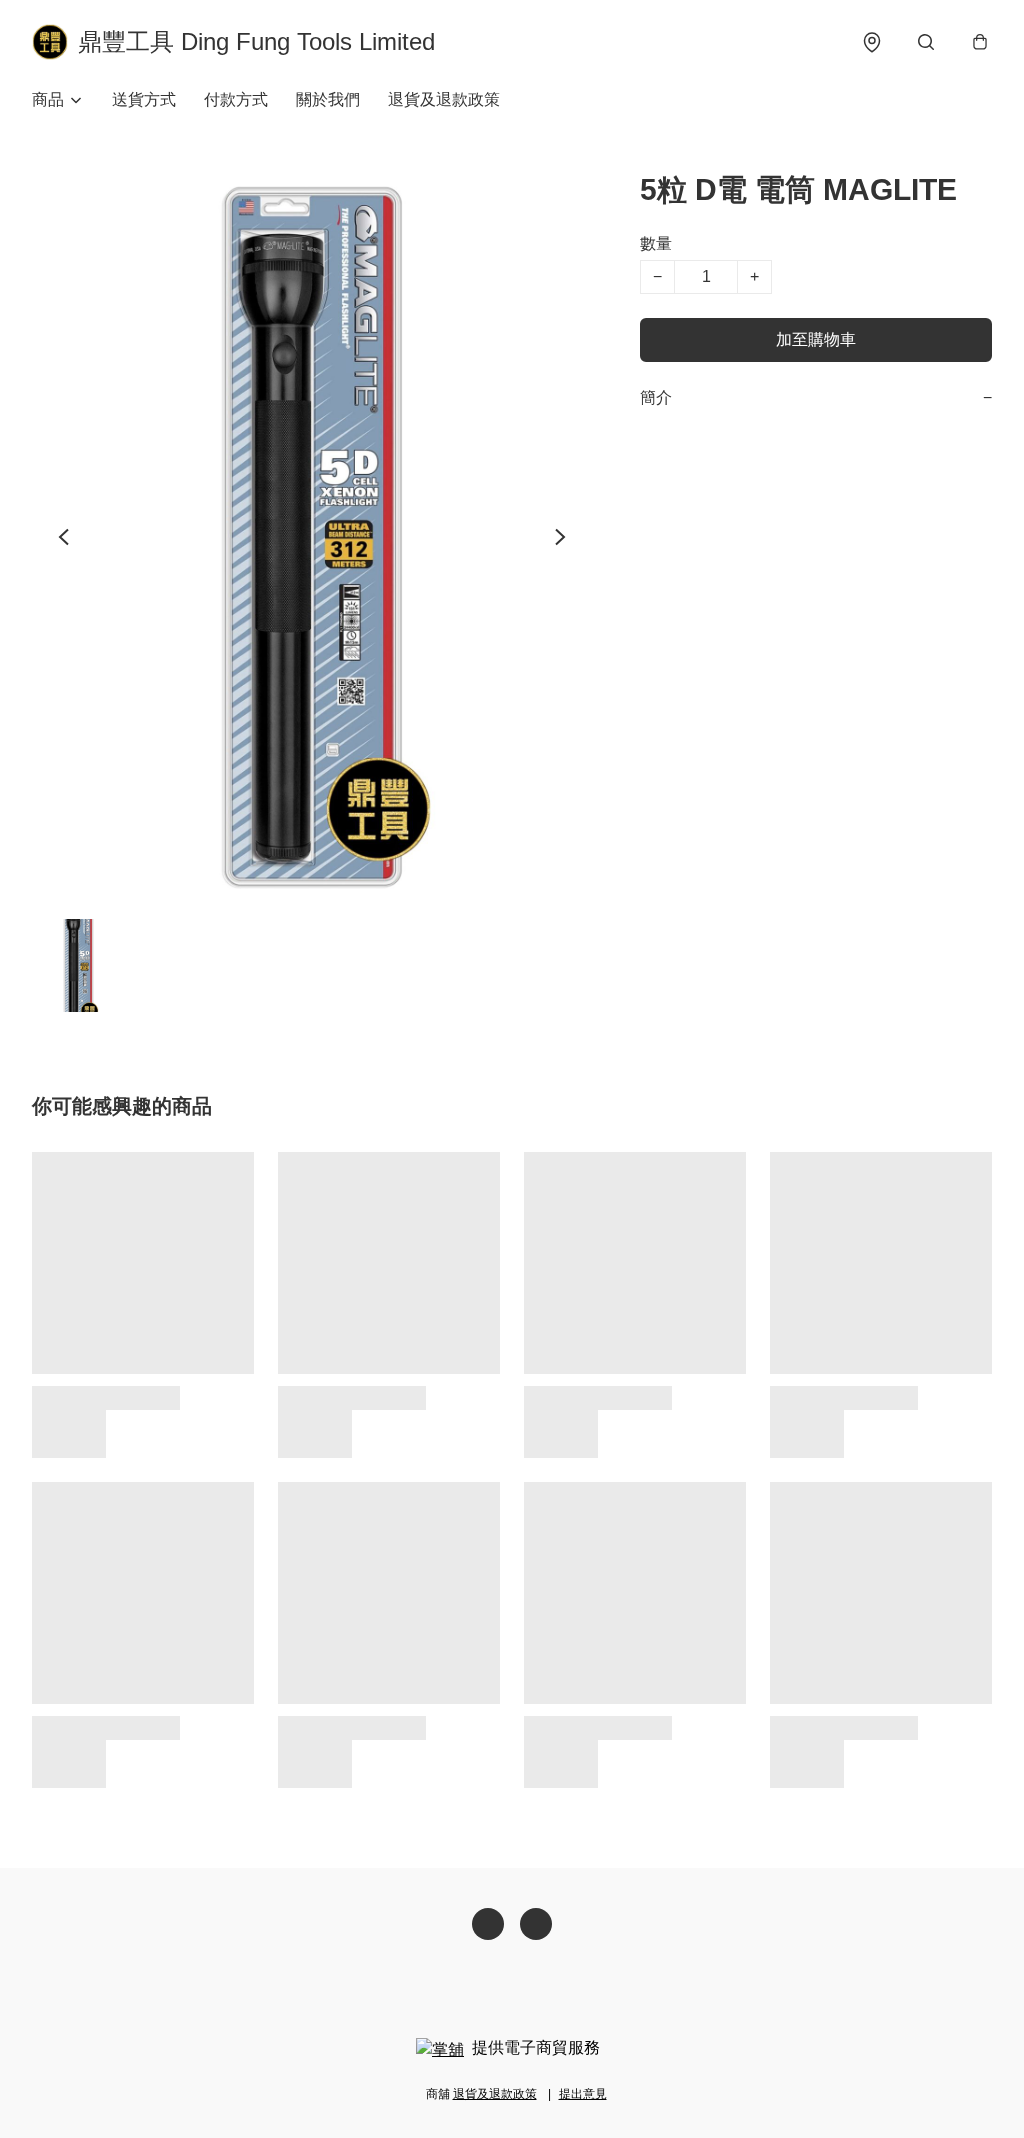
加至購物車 (816, 339)
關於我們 (328, 99)
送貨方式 (144, 99)
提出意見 (583, 2094)
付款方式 (236, 99)
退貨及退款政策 (444, 99)
